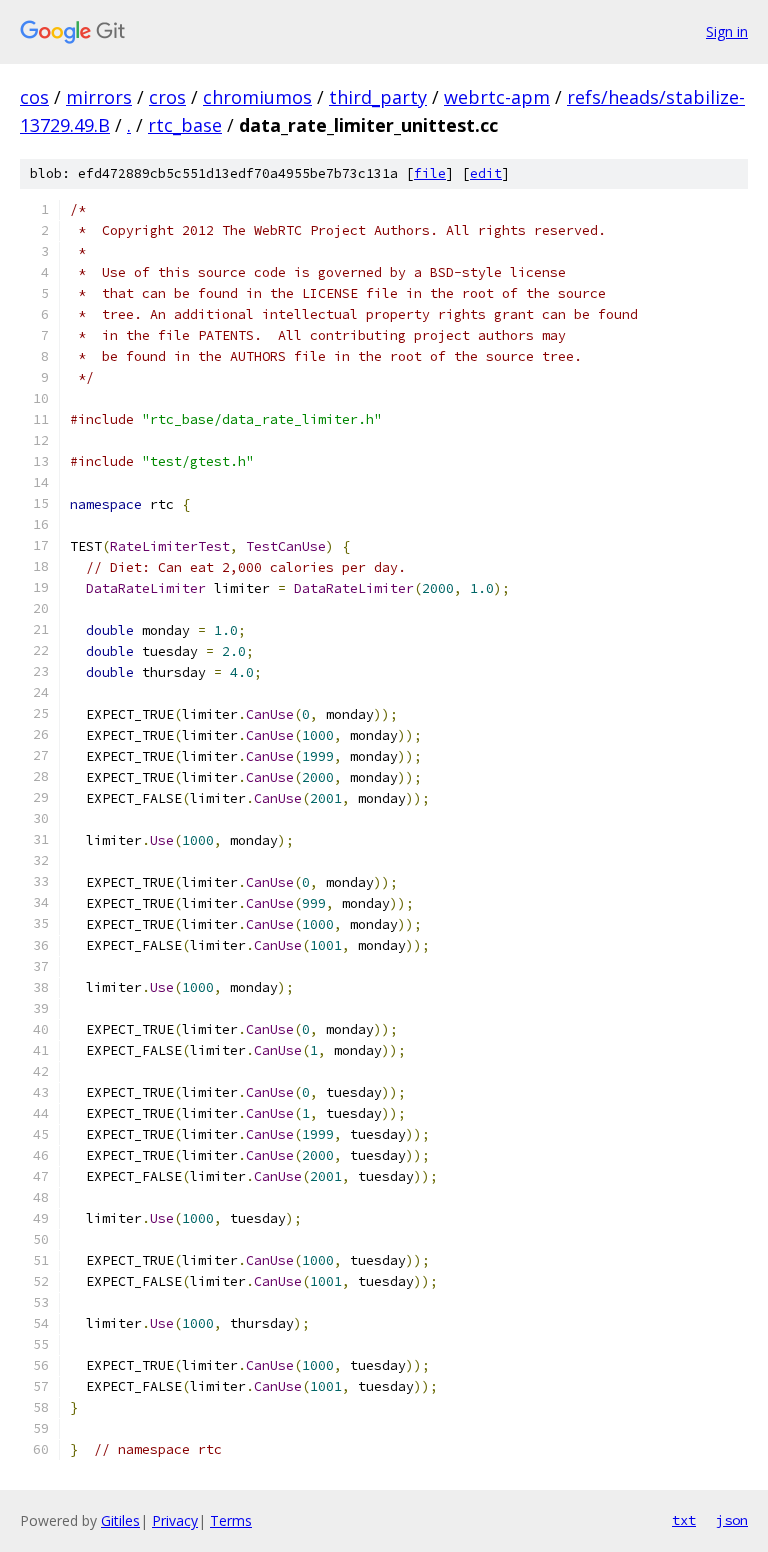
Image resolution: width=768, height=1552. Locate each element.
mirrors (99, 97)
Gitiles (120, 1520)
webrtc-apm (497, 97)
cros (167, 97)
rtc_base (185, 125)
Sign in (727, 31)
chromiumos (257, 97)
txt (684, 1520)
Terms (231, 1520)
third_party (378, 97)
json (732, 1520)
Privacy (175, 1520)
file (430, 173)
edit (486, 173)
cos (34, 97)
